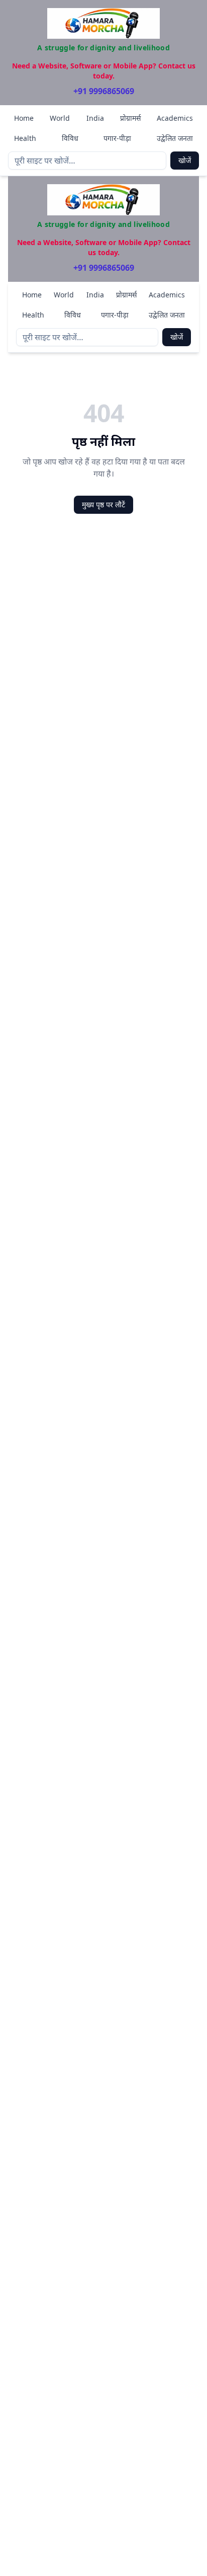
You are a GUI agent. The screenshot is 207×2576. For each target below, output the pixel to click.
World (60, 118)
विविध (70, 138)
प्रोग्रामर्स (130, 118)
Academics (175, 118)
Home (24, 118)
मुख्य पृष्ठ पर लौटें (103, 504)
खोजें (185, 160)
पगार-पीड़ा (117, 138)
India (95, 118)
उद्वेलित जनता (175, 138)
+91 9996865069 (104, 91)
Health (25, 138)
